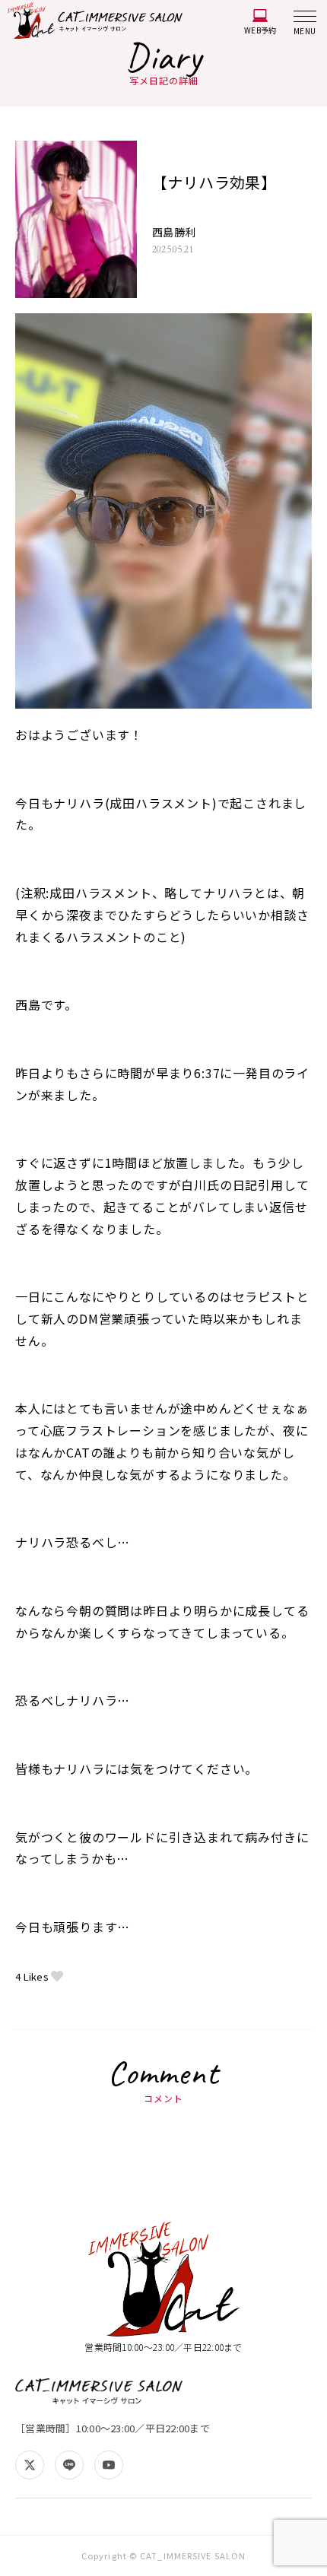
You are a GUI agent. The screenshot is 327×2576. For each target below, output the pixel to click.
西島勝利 (174, 232)
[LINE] (69, 2465)
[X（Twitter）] (30, 2465)
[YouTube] (109, 2465)
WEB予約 (260, 30)
